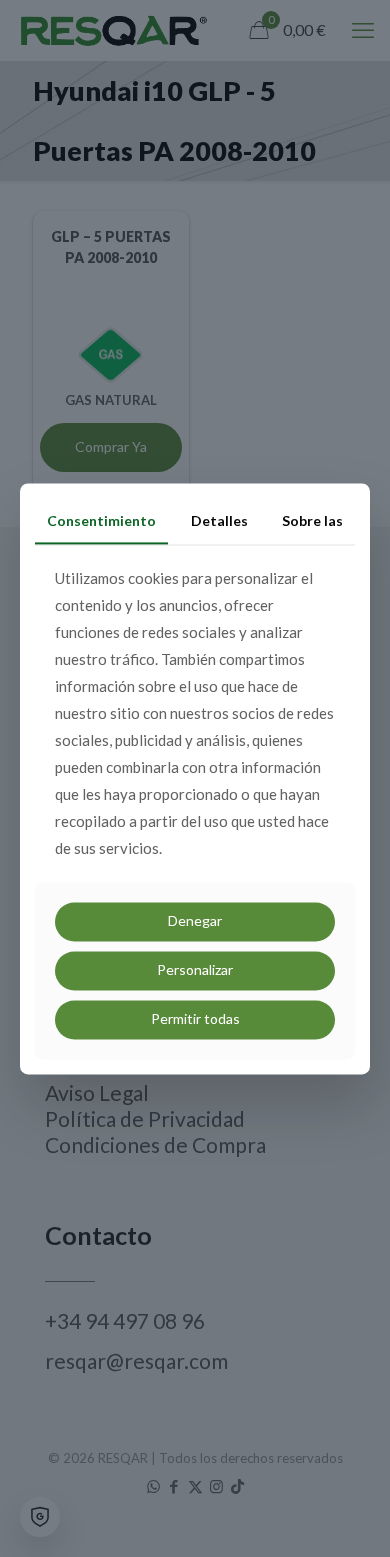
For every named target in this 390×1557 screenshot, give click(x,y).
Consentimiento (101, 520)
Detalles (219, 520)
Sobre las (312, 520)
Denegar (195, 921)
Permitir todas (195, 1018)
